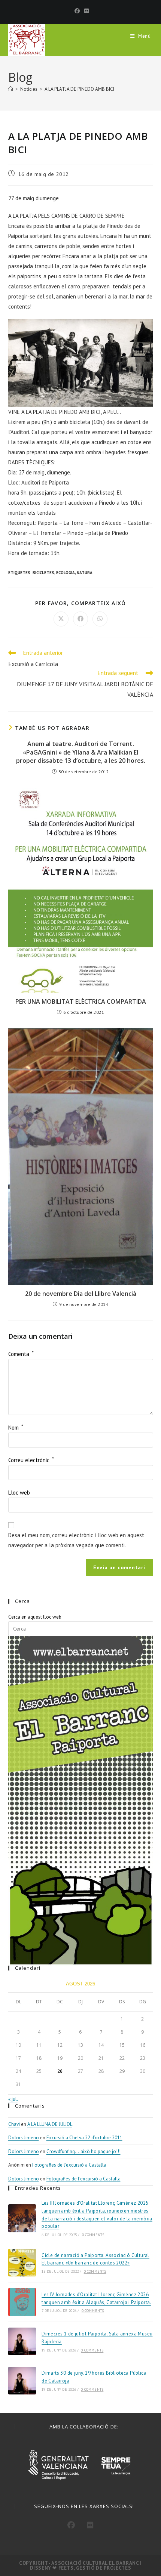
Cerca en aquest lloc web (35, 1617)
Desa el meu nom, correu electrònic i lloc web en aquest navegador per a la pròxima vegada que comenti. (76, 1540)
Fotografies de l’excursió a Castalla (69, 2165)
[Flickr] (85, 11)
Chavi (14, 2124)
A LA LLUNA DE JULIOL (50, 2124)
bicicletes (43, 573)
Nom (16, 1428)
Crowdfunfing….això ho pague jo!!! (83, 2151)
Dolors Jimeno (24, 2138)
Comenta (21, 1354)
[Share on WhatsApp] (100, 619)
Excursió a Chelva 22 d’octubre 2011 (84, 2138)
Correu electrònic (31, 1460)
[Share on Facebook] (80, 619)
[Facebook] (77, 11)
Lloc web (19, 1493)
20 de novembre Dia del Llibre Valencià (81, 1294)
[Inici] (11, 89)
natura (85, 573)
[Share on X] (61, 619)
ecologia (66, 573)
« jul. (13, 2099)
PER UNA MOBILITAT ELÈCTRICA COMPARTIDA (81, 1001)
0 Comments (93, 2235)
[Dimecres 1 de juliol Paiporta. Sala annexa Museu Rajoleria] (22, 2341)
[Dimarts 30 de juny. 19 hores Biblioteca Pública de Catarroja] (22, 2381)
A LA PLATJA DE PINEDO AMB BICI (79, 89)
